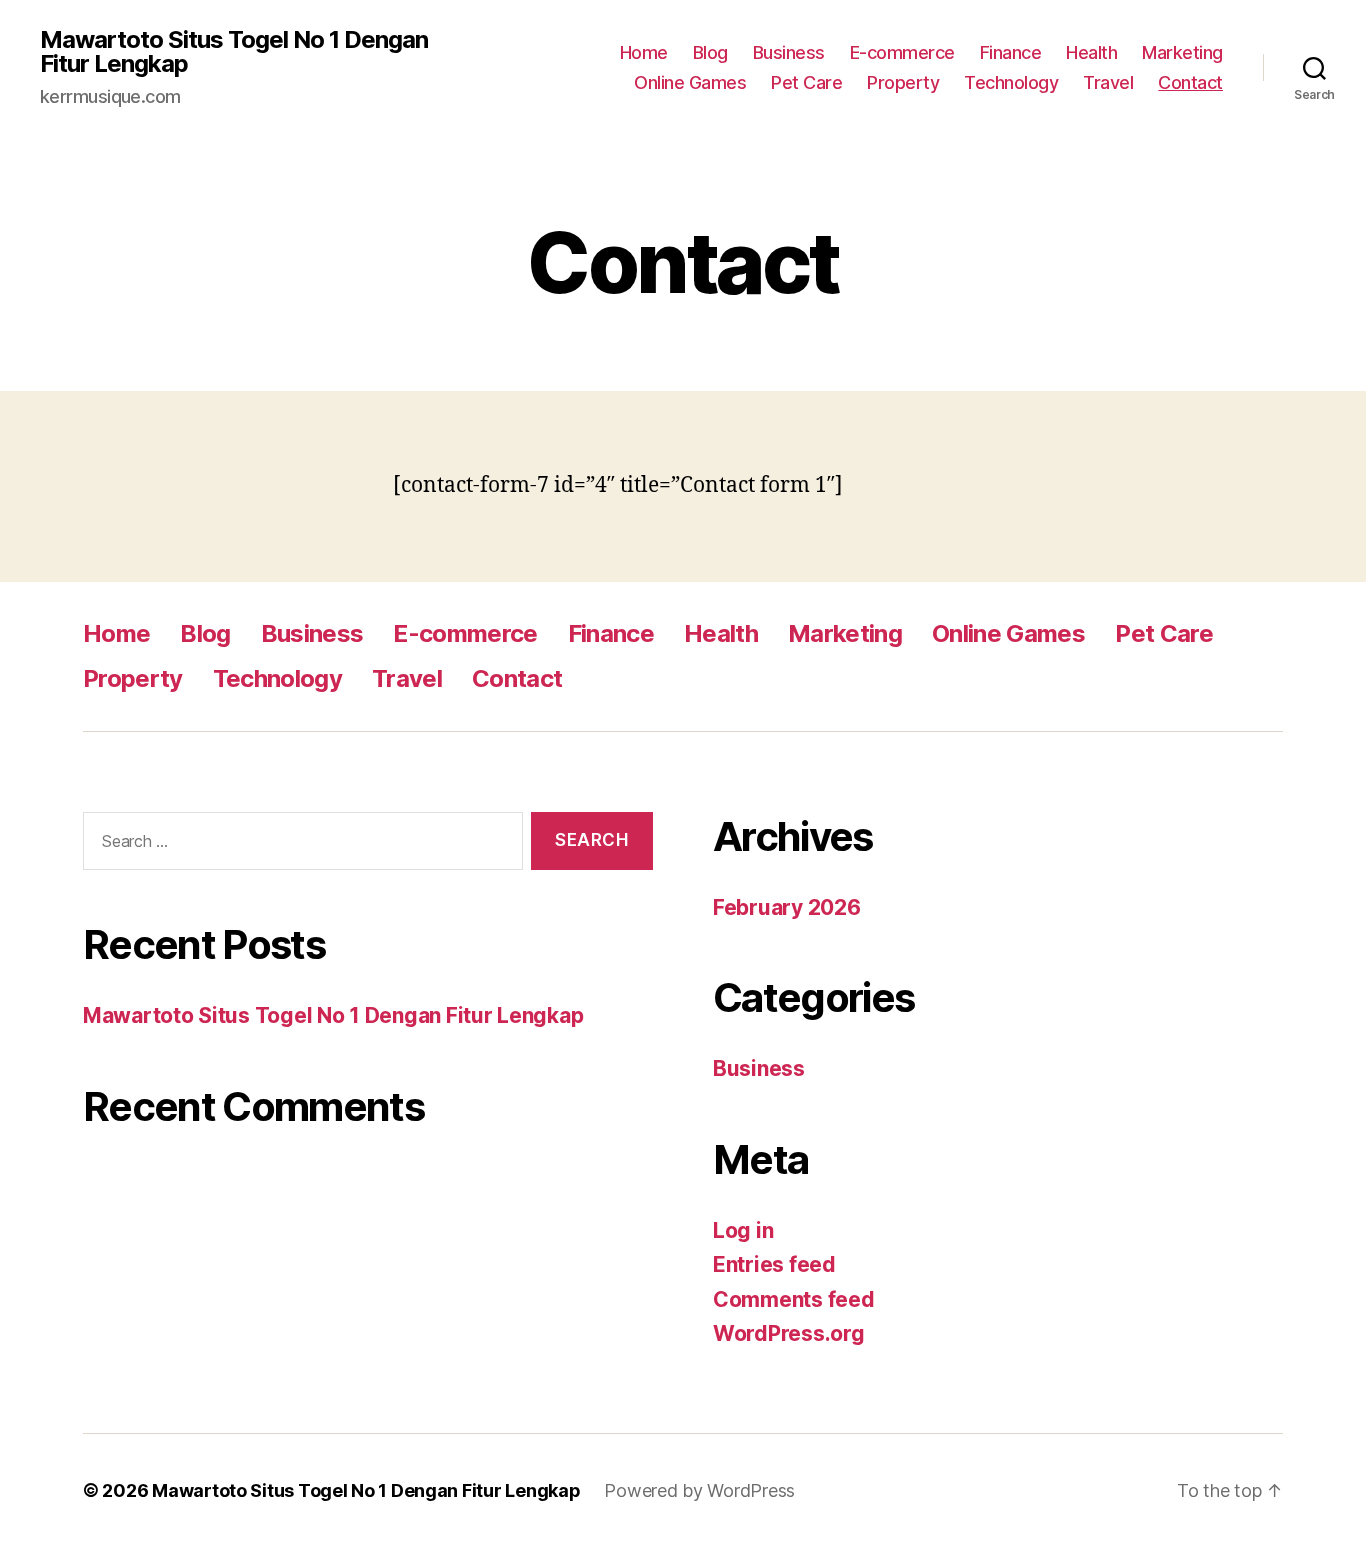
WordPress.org (789, 1333)
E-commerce (902, 52)
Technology (1011, 82)
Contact (1190, 82)
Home (644, 52)
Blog (710, 52)
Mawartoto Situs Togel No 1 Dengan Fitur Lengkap (234, 52)
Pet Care (806, 82)
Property (903, 82)
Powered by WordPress (699, 1490)
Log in (743, 1230)
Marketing (1182, 52)
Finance (1011, 52)
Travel (1108, 82)
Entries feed (774, 1264)
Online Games (690, 82)
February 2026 (787, 907)
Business (789, 52)
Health (1091, 52)
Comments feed (794, 1299)
